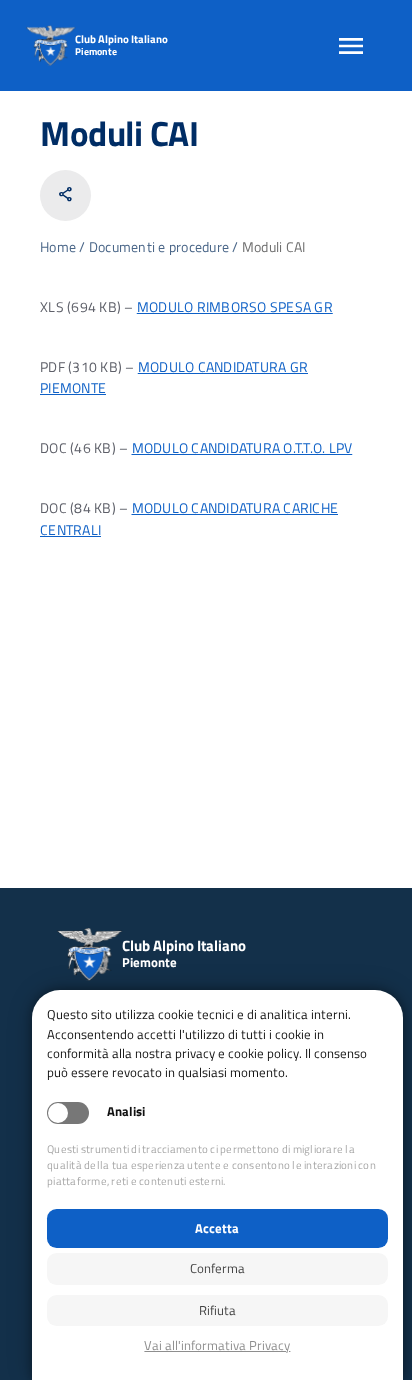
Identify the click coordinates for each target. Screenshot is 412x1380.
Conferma (217, 1268)
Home (58, 247)
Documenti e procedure (159, 247)
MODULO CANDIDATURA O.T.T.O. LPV (242, 448)
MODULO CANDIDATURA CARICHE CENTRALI (189, 519)
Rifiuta (217, 1310)
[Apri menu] (351, 46)
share (65, 194)
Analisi (126, 1111)
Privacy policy (217, 1345)
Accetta (217, 1228)
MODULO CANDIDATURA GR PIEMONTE (174, 378)
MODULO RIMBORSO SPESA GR (235, 307)
